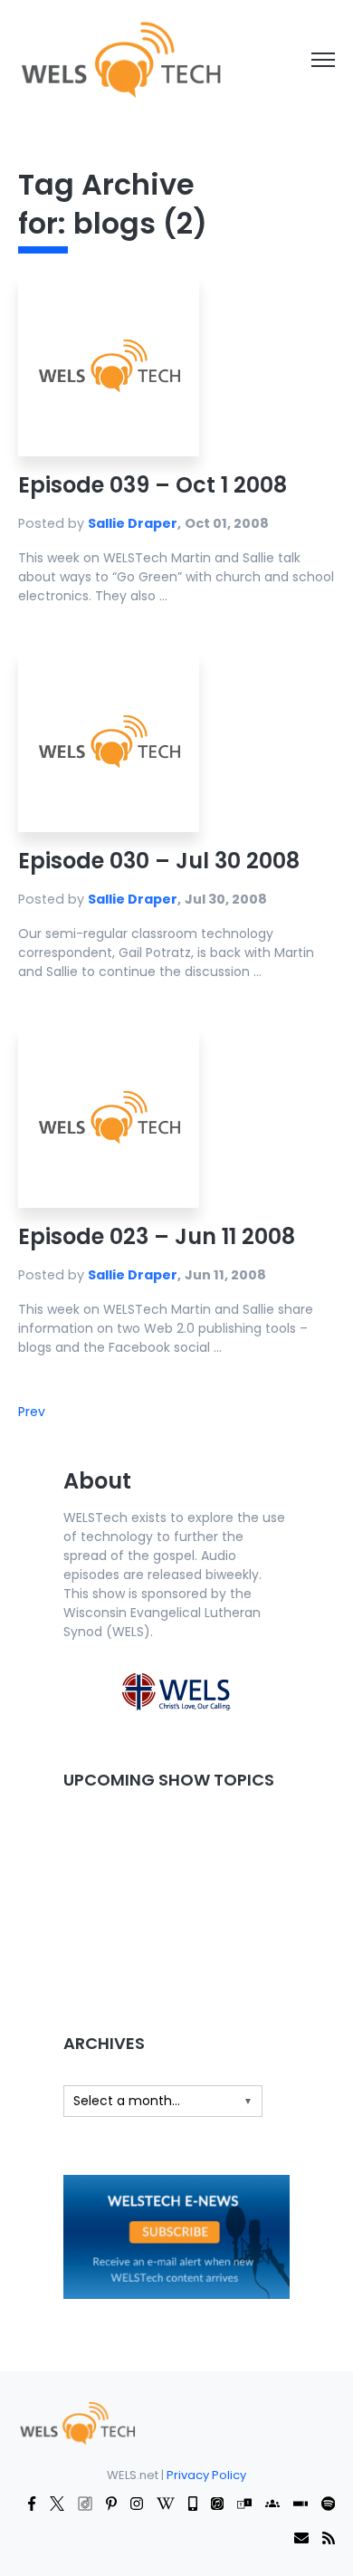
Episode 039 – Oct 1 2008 (153, 485)
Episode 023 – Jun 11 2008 (157, 1236)
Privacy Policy (206, 2475)
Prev (32, 1412)
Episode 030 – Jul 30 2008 (159, 861)
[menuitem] (77, 2422)
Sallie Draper (133, 523)
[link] (120, 59)
